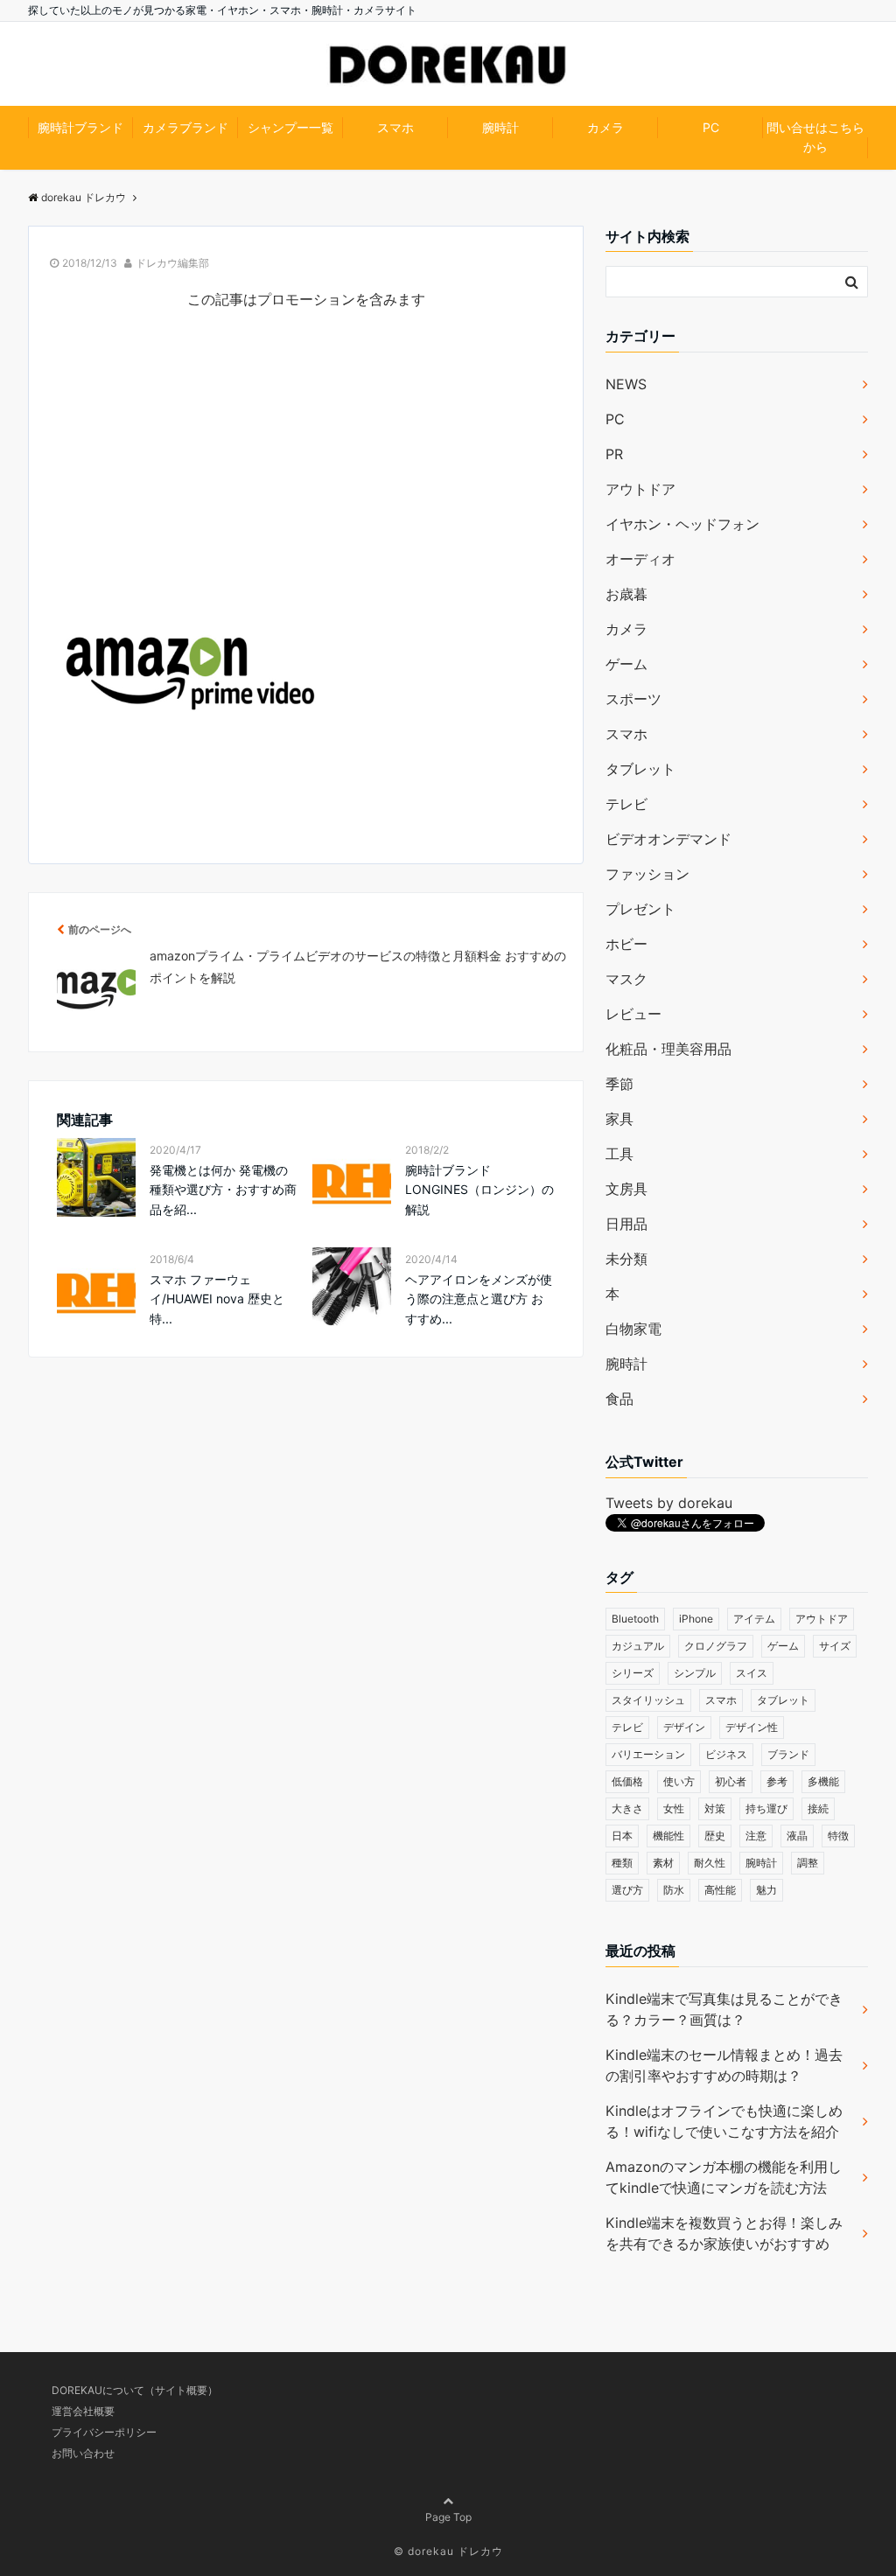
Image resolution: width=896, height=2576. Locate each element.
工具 (619, 1154)
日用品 (626, 1224)
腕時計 (500, 127)
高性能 (720, 1890)
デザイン (684, 1727)
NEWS (626, 384)
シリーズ (633, 1673)
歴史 (715, 1836)
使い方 (679, 1781)
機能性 (668, 1836)
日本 (622, 1836)
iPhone (696, 1619)
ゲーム (626, 664)
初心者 (731, 1781)
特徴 (838, 1836)
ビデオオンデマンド (668, 839)
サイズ (835, 1646)
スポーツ (633, 699)
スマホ (395, 127)
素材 (663, 1863)
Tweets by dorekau (669, 1503)
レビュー (633, 1014)
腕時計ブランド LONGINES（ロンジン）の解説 (479, 1190)
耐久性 (710, 1863)
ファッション (647, 874)
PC (711, 127)
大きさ (627, 1808)
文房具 (626, 1189)
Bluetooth (635, 1619)
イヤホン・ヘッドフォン (682, 524)
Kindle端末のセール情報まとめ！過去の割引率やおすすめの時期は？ (724, 2065)
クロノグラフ (716, 1646)
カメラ (605, 127)
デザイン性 (752, 1727)
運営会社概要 (83, 2411)
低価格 (627, 1781)
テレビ (626, 804)
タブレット (640, 769)
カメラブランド (185, 127)
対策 (715, 1808)
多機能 (823, 1781)
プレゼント (640, 909)
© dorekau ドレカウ (448, 2551)
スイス (752, 1673)
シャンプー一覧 (290, 127)
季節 (619, 1084)
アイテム (754, 1619)
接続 (818, 1808)
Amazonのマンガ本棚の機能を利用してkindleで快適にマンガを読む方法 (724, 2177)
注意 (756, 1836)
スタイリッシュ (648, 1700)
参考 (777, 1781)
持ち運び (766, 1808)
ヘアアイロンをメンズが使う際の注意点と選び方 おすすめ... (479, 1299)
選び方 (627, 1890)
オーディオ (640, 559)
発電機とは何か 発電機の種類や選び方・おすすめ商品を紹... (223, 1190)
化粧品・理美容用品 (668, 1049)
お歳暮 (626, 594)
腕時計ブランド (80, 127)
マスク (626, 979)
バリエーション (648, 1754)
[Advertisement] (306, 462)
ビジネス (726, 1754)
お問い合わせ (83, 2453)
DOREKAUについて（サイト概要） (135, 2390)
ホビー (626, 944)
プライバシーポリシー (104, 2432)
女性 (674, 1808)
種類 (622, 1863)
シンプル (695, 1673)
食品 (619, 1399)
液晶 (797, 1836)
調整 (808, 1863)
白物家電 (633, 1329)
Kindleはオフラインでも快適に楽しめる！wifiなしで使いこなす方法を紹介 (724, 2121)
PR (614, 454)
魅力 (766, 1890)
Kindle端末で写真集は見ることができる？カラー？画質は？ (724, 2009)
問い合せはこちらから (815, 137)
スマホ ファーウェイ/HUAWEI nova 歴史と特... (217, 1299)
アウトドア (640, 489)
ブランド (788, 1754)
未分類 (626, 1259)
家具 (619, 1119)
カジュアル (638, 1646)
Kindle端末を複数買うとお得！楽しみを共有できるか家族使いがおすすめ (724, 2233)
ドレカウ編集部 (172, 263)
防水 (674, 1890)
